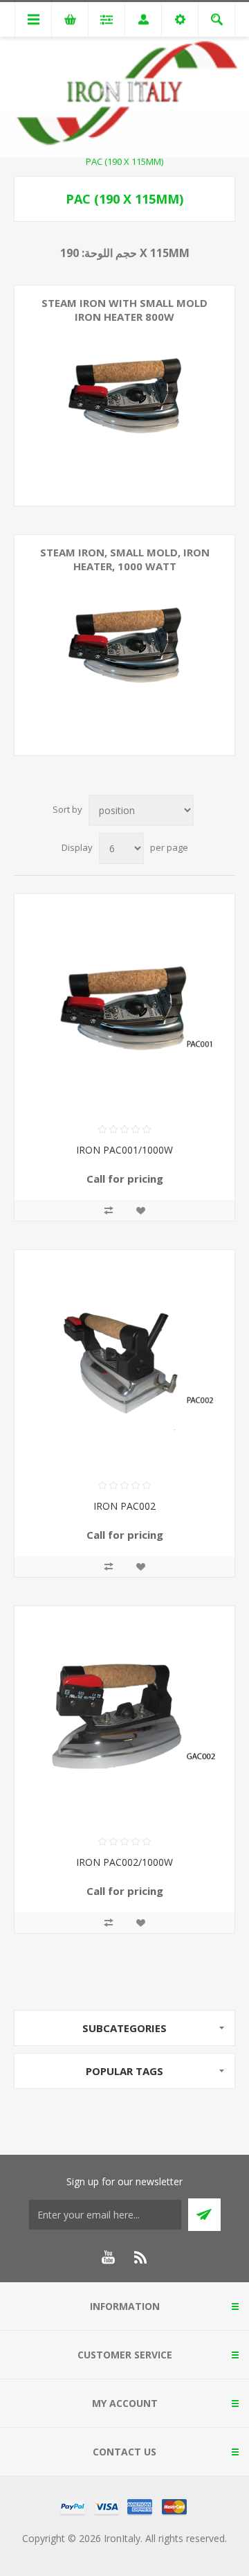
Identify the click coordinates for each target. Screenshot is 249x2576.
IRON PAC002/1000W (124, 1862)
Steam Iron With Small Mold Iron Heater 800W (124, 310)
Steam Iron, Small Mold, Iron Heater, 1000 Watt (125, 559)
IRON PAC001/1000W (124, 1150)
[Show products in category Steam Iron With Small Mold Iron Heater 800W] (124, 396)
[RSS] (141, 2257)
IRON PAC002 (124, 1506)
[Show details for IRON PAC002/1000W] (124, 1716)
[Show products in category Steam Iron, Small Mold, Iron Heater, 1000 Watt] (124, 645)
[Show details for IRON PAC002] (124, 1360)
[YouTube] (108, 2257)
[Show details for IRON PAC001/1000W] (124, 1004)
